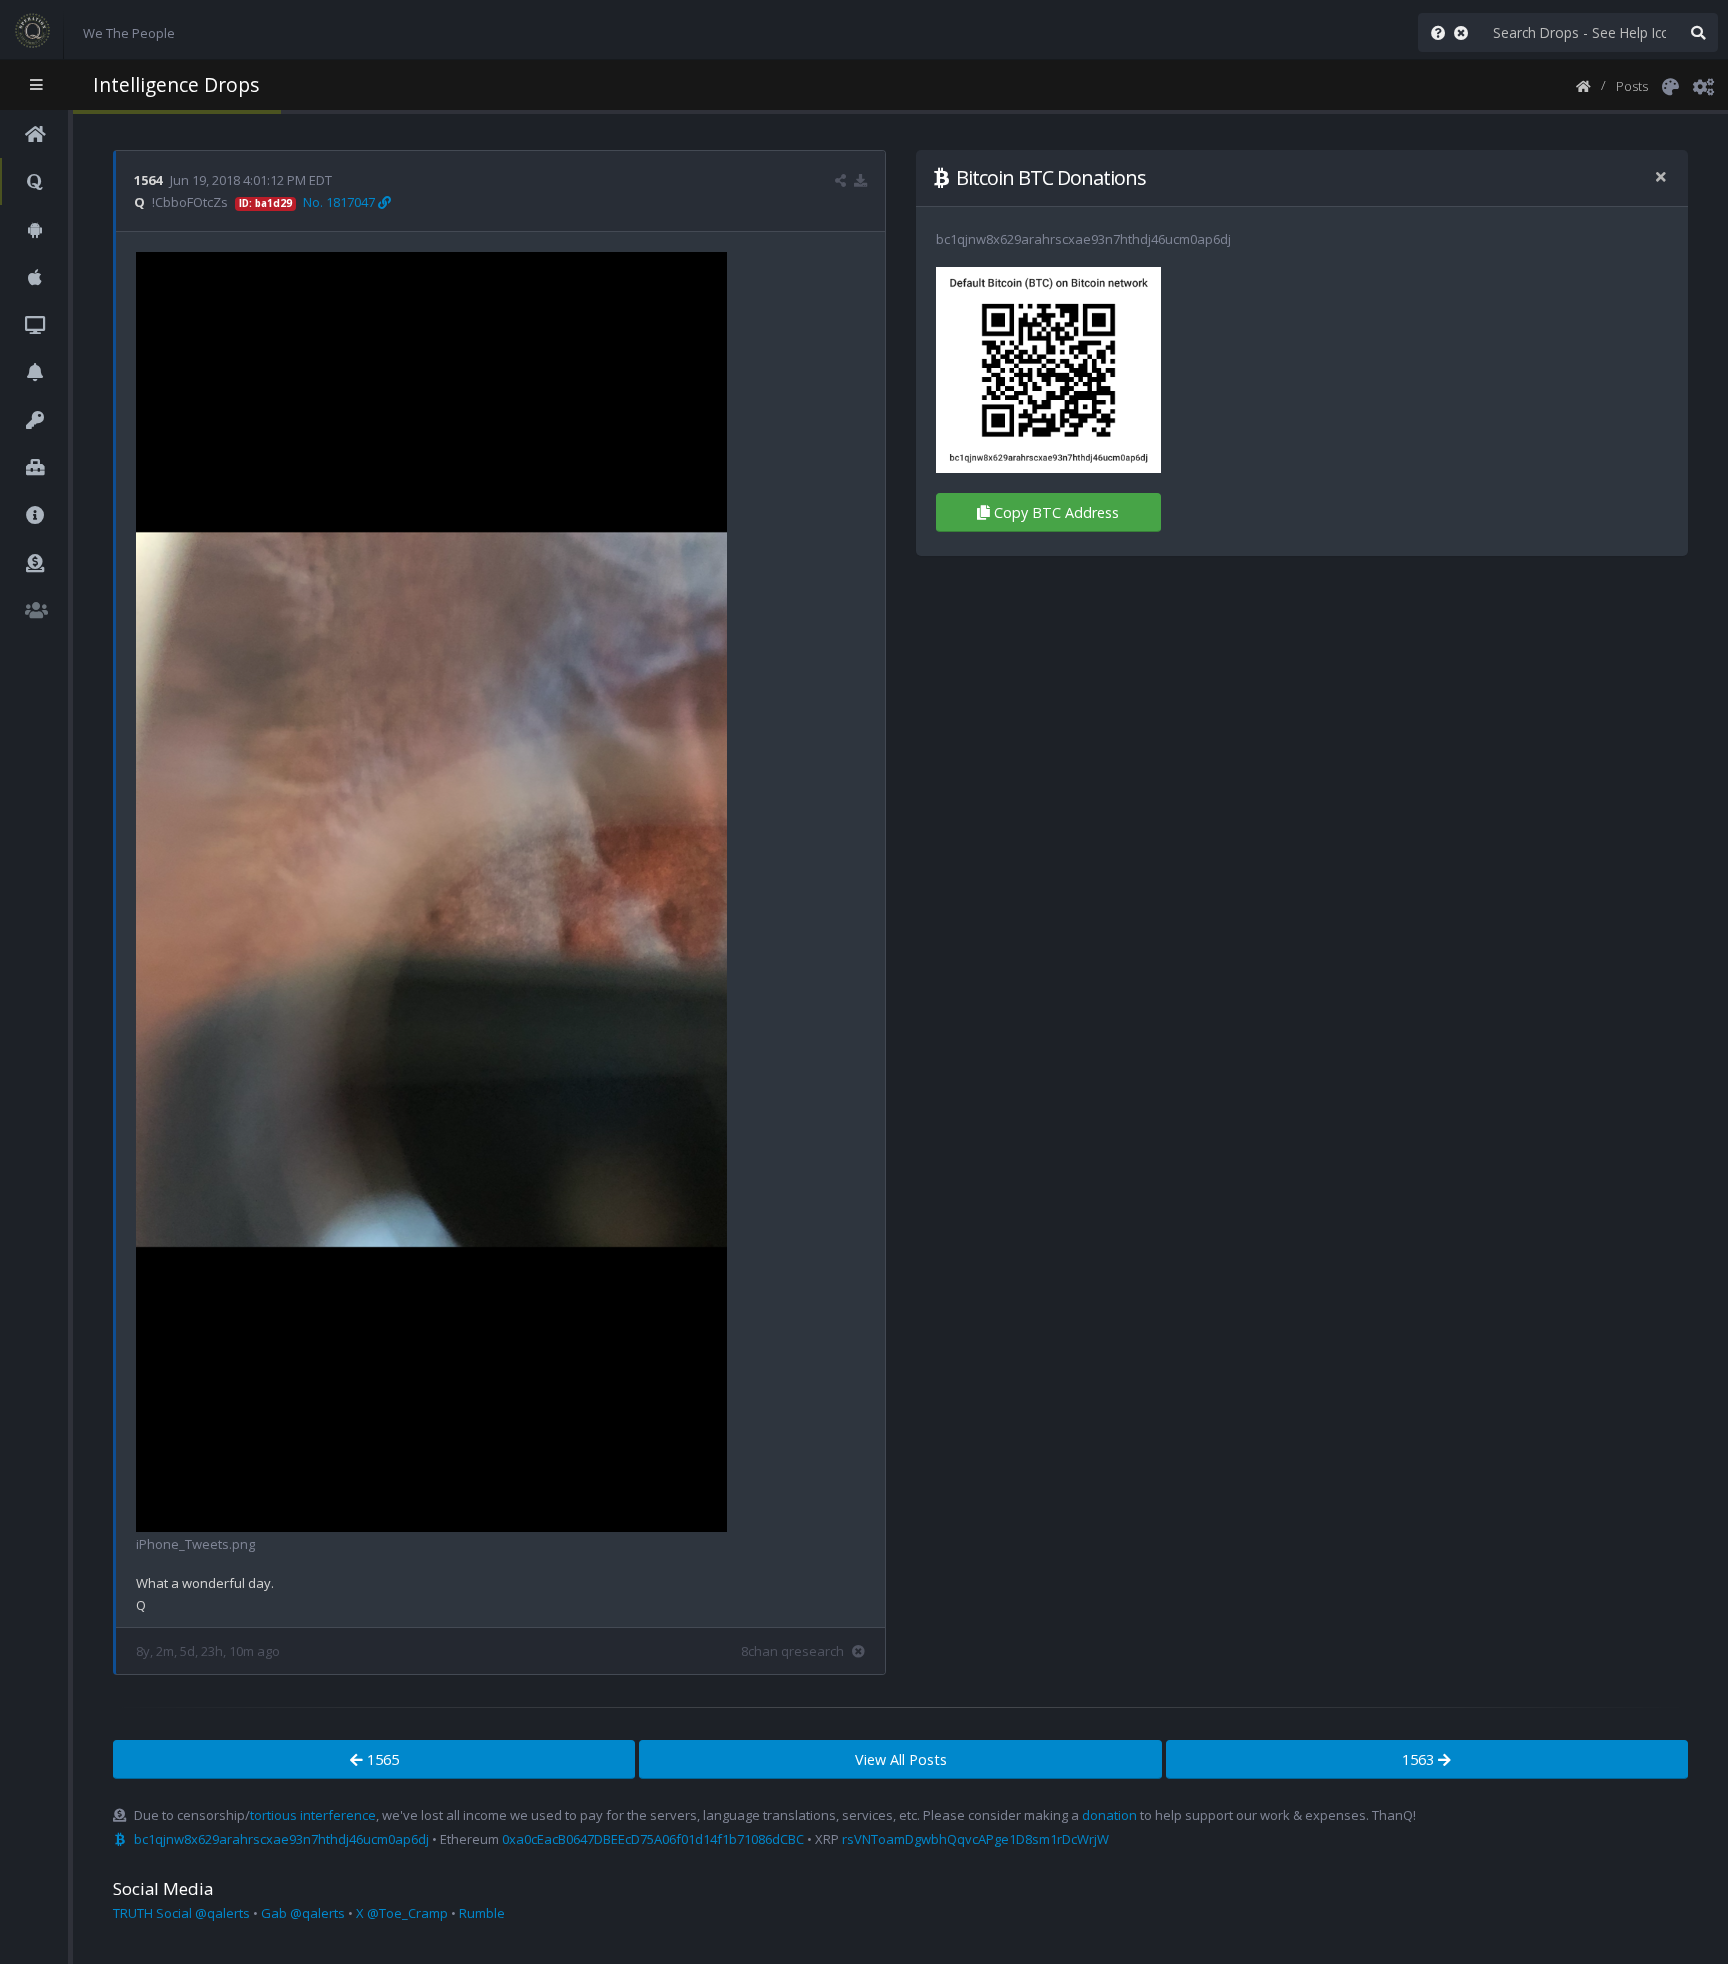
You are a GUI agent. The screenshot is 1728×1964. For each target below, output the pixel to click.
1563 (1420, 1759)
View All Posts (901, 1759)
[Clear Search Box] (1465, 32)
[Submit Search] (1698, 32)
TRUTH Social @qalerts (181, 1913)
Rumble (482, 1913)
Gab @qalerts (303, 1913)
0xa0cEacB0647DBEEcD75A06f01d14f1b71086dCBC (653, 1839)
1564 (148, 180)
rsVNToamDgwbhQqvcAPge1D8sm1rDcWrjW (975, 1839)
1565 (381, 1759)
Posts (1632, 86)
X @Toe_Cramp (402, 1913)
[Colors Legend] (1670, 85)
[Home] (1583, 85)
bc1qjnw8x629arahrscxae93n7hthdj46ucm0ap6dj (281, 1839)
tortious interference (313, 1815)
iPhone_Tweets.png (195, 1544)
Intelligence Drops (176, 84)
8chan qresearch (792, 1651)
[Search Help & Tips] (1434, 32)
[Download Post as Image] (860, 180)
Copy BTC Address (1056, 512)
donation (1109, 1815)
